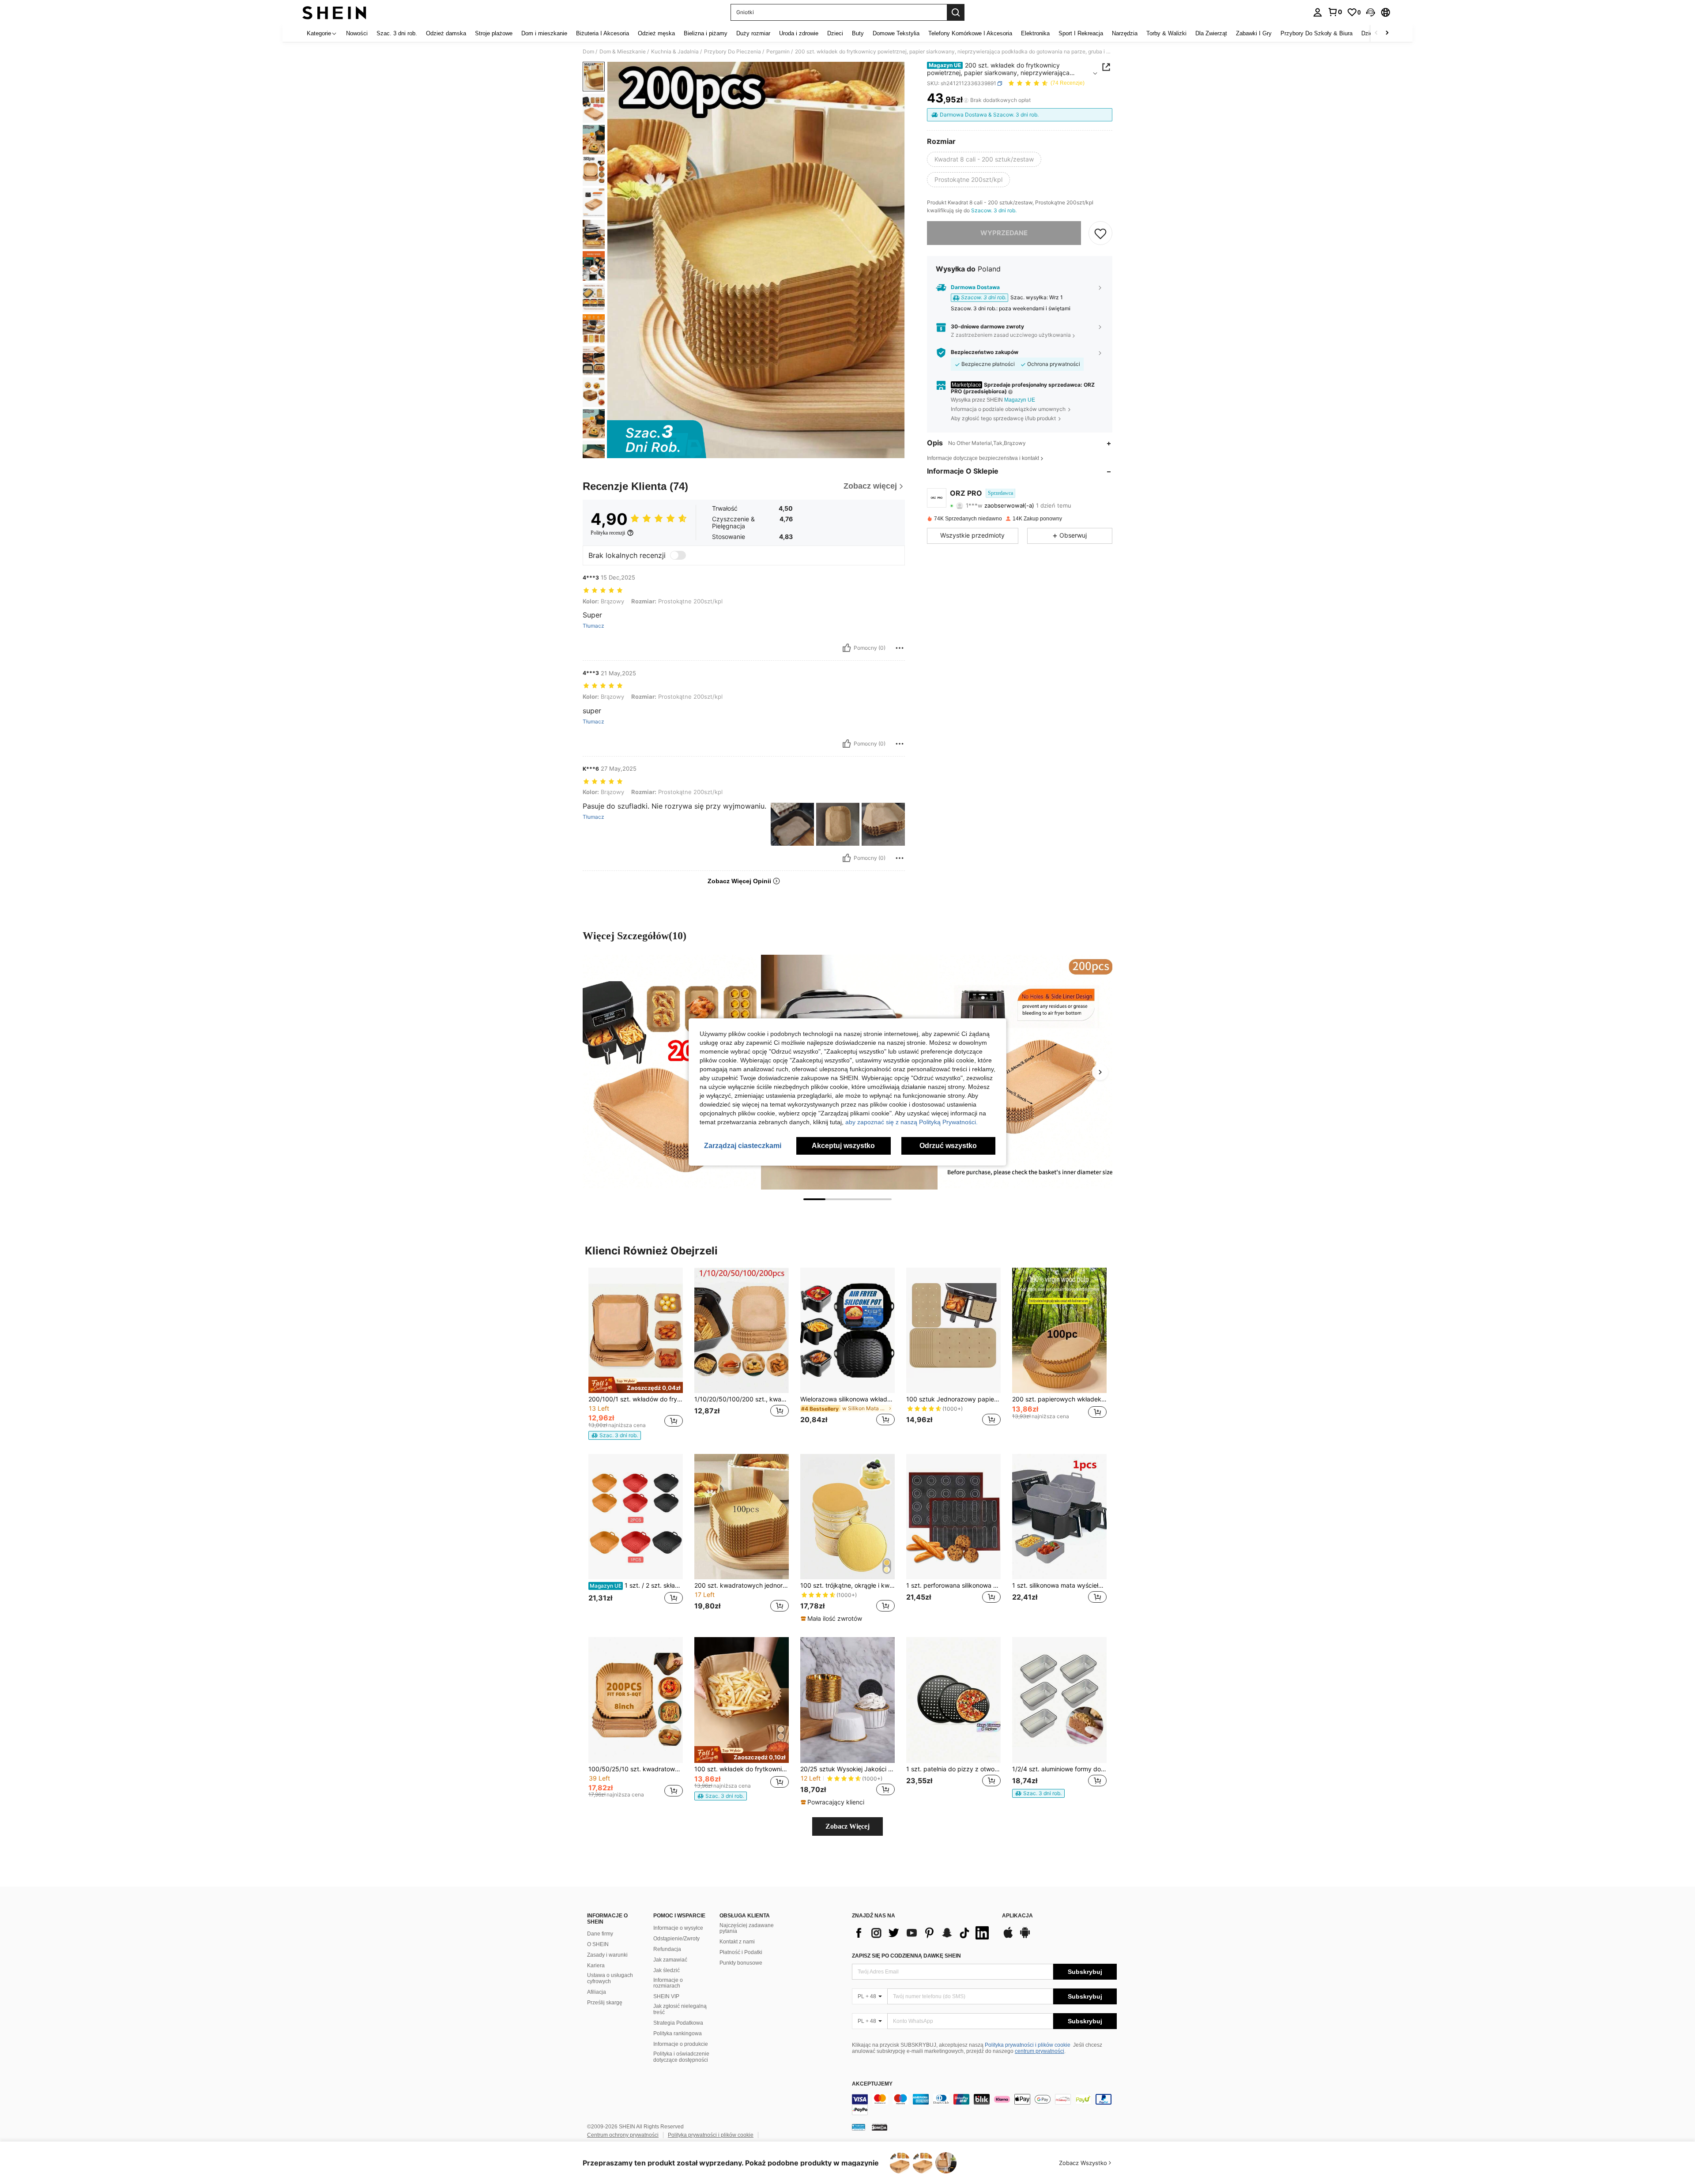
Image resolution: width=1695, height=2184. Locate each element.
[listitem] (636, 1354)
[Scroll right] (1387, 33)
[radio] (984, 160)
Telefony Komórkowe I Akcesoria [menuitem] (970, 33)
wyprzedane (1004, 233)
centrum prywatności (1040, 2051)
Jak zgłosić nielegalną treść (680, 2009)
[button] (1371, 12)
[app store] (1008, 1937)
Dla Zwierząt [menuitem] (1211, 33)
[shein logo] (334, 12)
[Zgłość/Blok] (900, 648)
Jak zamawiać (670, 1960)
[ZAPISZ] (1100, 233)
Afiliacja (597, 1992)
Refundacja (667, 1949)
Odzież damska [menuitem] (446, 33)
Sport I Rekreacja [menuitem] (1081, 33)
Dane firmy (600, 1934)
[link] (1335, 12)
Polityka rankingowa (678, 2033)
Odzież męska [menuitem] (656, 33)
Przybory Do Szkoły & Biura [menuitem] (1316, 33)
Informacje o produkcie (681, 2044)
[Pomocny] (847, 648)
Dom (588, 52)
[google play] (1025, 1937)
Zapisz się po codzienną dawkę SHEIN (906, 1956)
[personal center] (1318, 12)
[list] (923, 1933)
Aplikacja (1017, 1916)
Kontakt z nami (737, 1942)
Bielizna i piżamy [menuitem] (706, 33)
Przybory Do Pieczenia (733, 52)
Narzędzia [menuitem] (1125, 33)
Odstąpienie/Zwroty (676, 1939)
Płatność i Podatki (741, 1952)
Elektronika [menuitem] (1035, 33)
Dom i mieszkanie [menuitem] (544, 33)
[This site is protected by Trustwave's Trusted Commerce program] (859, 2127)
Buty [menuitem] (858, 33)
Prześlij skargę (605, 2003)
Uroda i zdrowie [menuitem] (799, 33)
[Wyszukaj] (956, 12)
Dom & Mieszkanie (623, 52)
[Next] (1100, 1072)
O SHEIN (598, 1944)
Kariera (596, 1966)
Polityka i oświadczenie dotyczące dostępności (681, 2057)
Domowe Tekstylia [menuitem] (896, 33)
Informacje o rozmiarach (668, 1983)
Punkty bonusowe (741, 1963)
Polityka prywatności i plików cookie (1028, 2045)
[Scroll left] (1376, 33)
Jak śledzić (667, 1970)
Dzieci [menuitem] (835, 33)
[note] (636, 1385)
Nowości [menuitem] (357, 33)
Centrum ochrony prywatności (623, 2135)
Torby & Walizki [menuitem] (1166, 33)
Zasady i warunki (607, 1955)
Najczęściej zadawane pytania (747, 1928)
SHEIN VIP (666, 1996)
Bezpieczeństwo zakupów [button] (985, 352)
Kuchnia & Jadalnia (675, 52)
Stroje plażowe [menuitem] (494, 33)
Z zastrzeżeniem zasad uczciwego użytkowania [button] (1011, 335)
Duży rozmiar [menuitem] (753, 33)
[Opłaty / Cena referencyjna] (966, 100)
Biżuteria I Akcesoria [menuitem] (603, 33)
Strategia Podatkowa (678, 2023)
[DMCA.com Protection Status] (880, 2127)
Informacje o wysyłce (678, 1928)
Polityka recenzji (608, 533)
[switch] (678, 555)
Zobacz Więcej (847, 1826)
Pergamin (778, 52)
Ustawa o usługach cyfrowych (610, 1978)
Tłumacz (593, 626)
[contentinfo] (984, 2105)
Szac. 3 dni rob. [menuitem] (397, 33)
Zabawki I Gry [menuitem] (1254, 33)
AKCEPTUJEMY (872, 2084)
